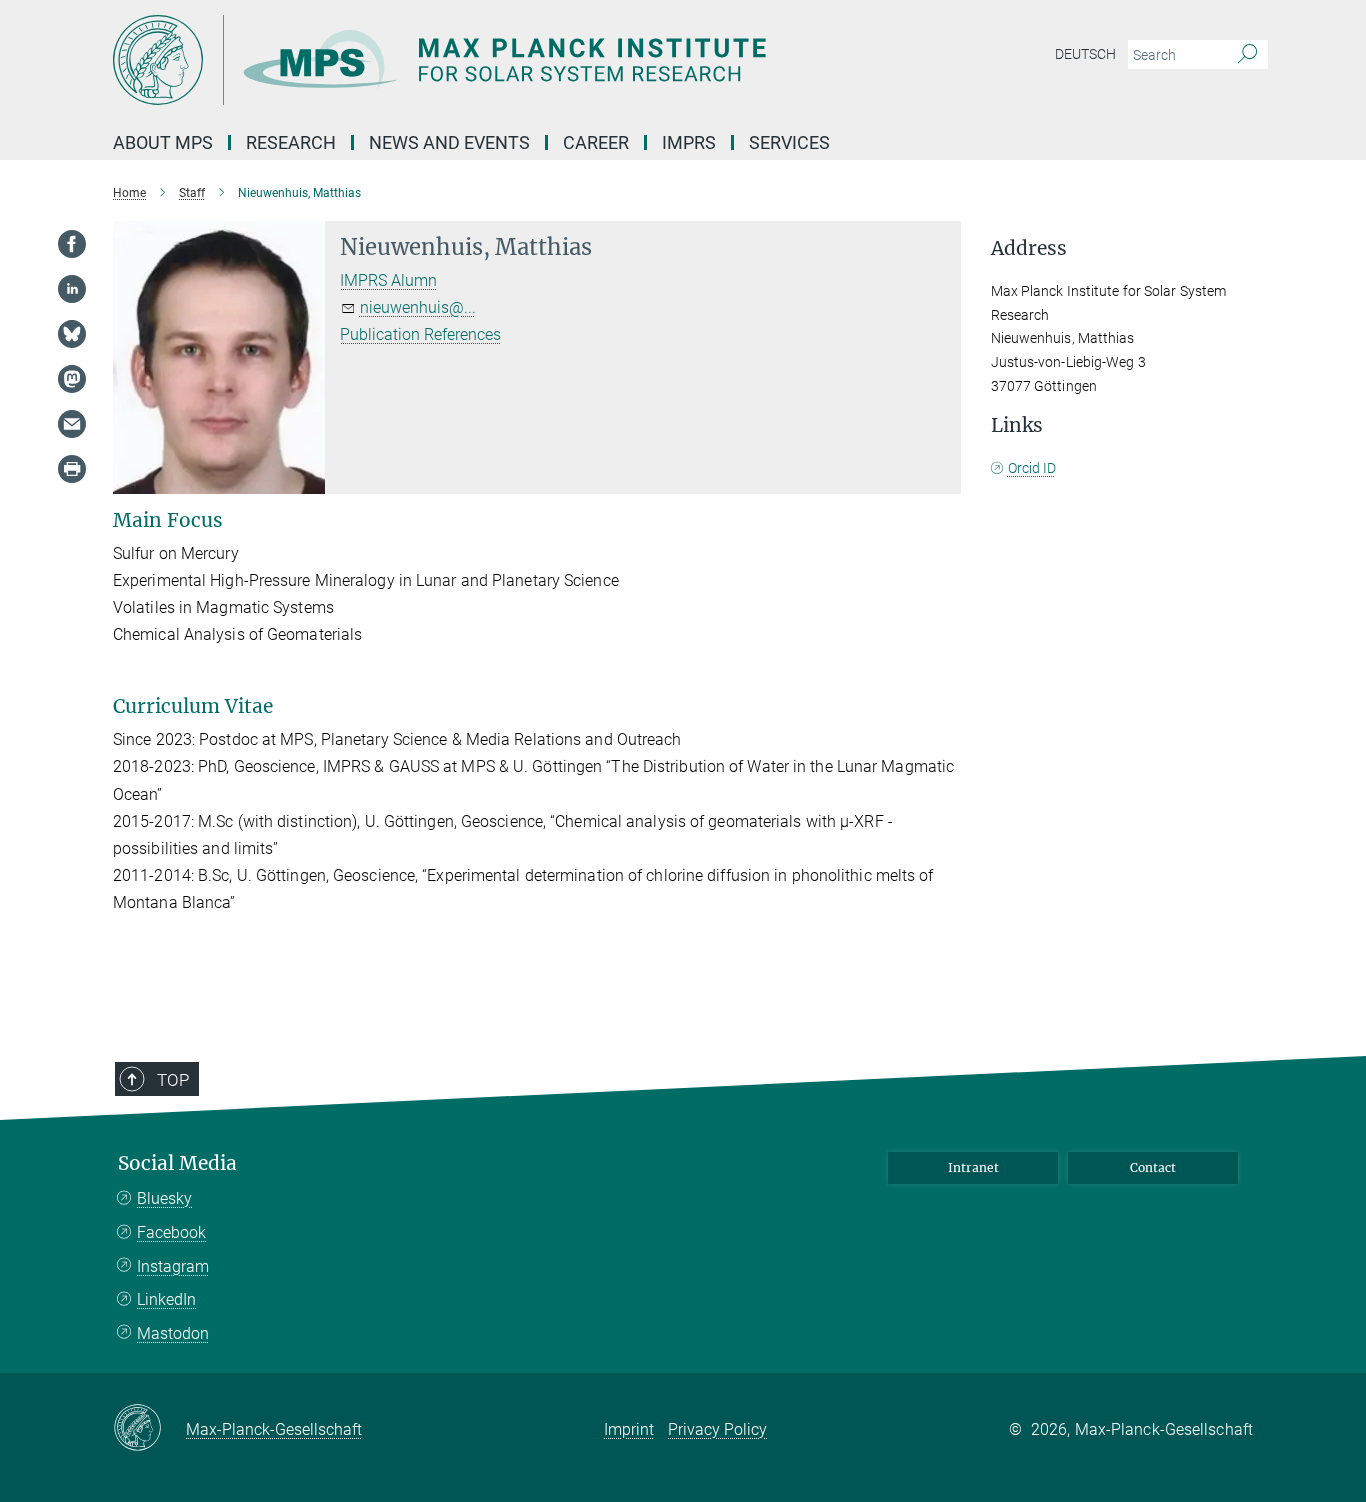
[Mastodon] (72, 379)
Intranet (973, 1167)
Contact (1153, 1167)
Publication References (420, 334)
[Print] (72, 469)
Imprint (629, 1429)
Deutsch (1085, 54)
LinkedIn (166, 1299)
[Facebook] (72, 244)
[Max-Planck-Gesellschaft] (149, 1429)
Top (173, 1080)
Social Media (177, 1163)
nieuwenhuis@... (418, 307)
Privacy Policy (717, 1429)
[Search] (1247, 55)
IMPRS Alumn (388, 280)
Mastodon (173, 1333)
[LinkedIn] (72, 289)
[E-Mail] (72, 424)
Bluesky (164, 1198)
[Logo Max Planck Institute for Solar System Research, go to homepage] (488, 60)
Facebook (171, 1232)
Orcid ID (1032, 468)
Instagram (173, 1266)
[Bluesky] (72, 334)
